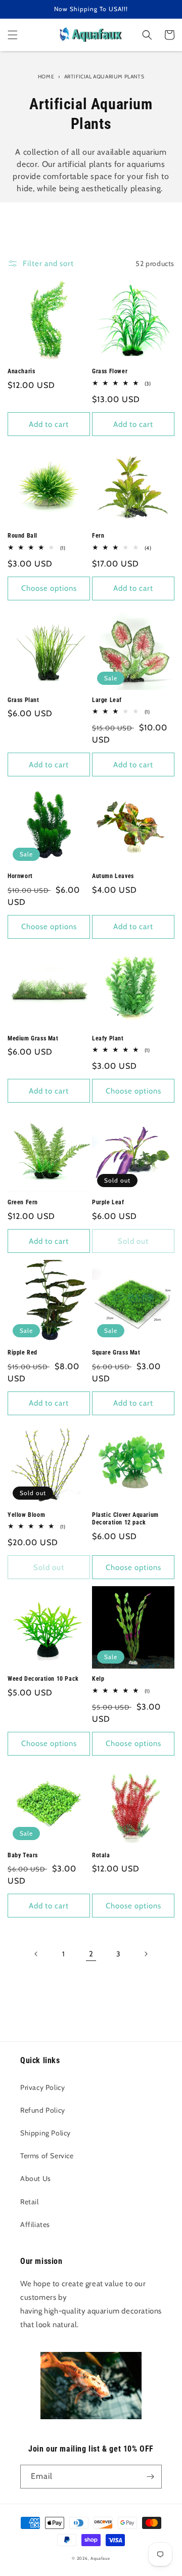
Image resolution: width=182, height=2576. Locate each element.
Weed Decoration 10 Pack (43, 1679)
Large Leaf (107, 700)
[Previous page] (36, 1954)
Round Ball (22, 536)
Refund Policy (43, 2110)
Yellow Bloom (26, 1515)
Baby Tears (23, 1855)
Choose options (49, 588)
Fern (98, 536)
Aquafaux (100, 2558)
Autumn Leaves (113, 876)
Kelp (98, 1679)
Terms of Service (47, 2156)
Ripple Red (22, 1352)
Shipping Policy (45, 2133)
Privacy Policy (42, 2087)
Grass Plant (24, 700)
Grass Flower (110, 371)
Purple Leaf (108, 1202)
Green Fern (23, 1202)
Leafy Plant (108, 1038)
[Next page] (146, 1954)
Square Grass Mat (116, 1352)
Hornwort (20, 876)
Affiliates (35, 2224)
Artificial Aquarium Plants (104, 77)
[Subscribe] (150, 2477)
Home (46, 77)
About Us (36, 2178)
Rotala (101, 1855)
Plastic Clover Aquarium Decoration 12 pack (125, 1519)
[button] (13, 35)
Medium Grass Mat (33, 1038)
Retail (30, 2202)
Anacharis (21, 371)
